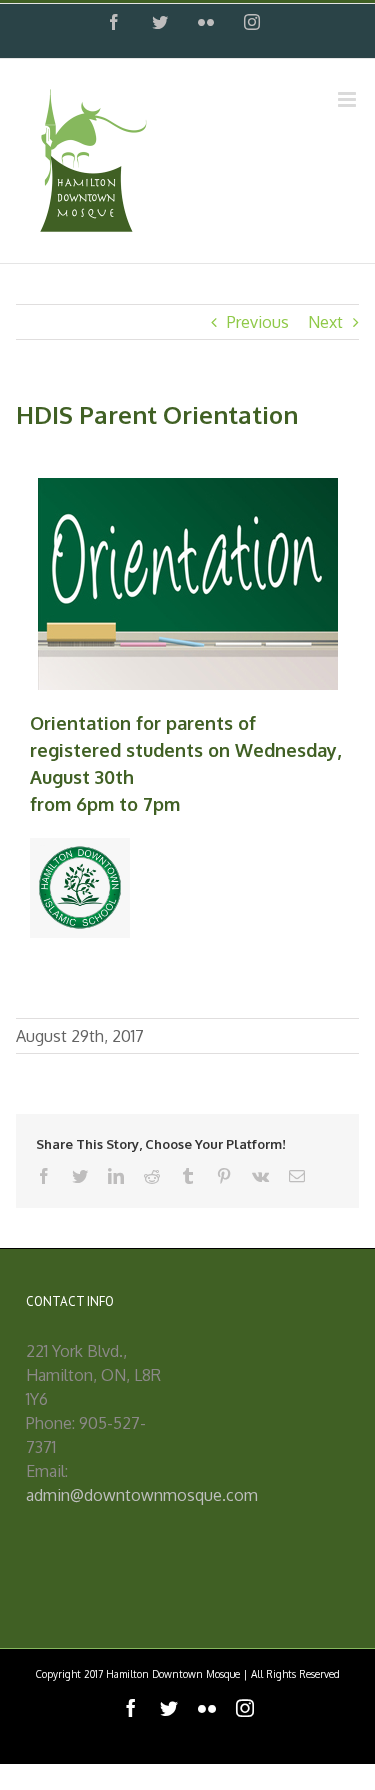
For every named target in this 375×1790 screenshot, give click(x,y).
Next (325, 322)
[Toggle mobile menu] (348, 99)
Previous (258, 322)
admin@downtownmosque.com (142, 1495)
